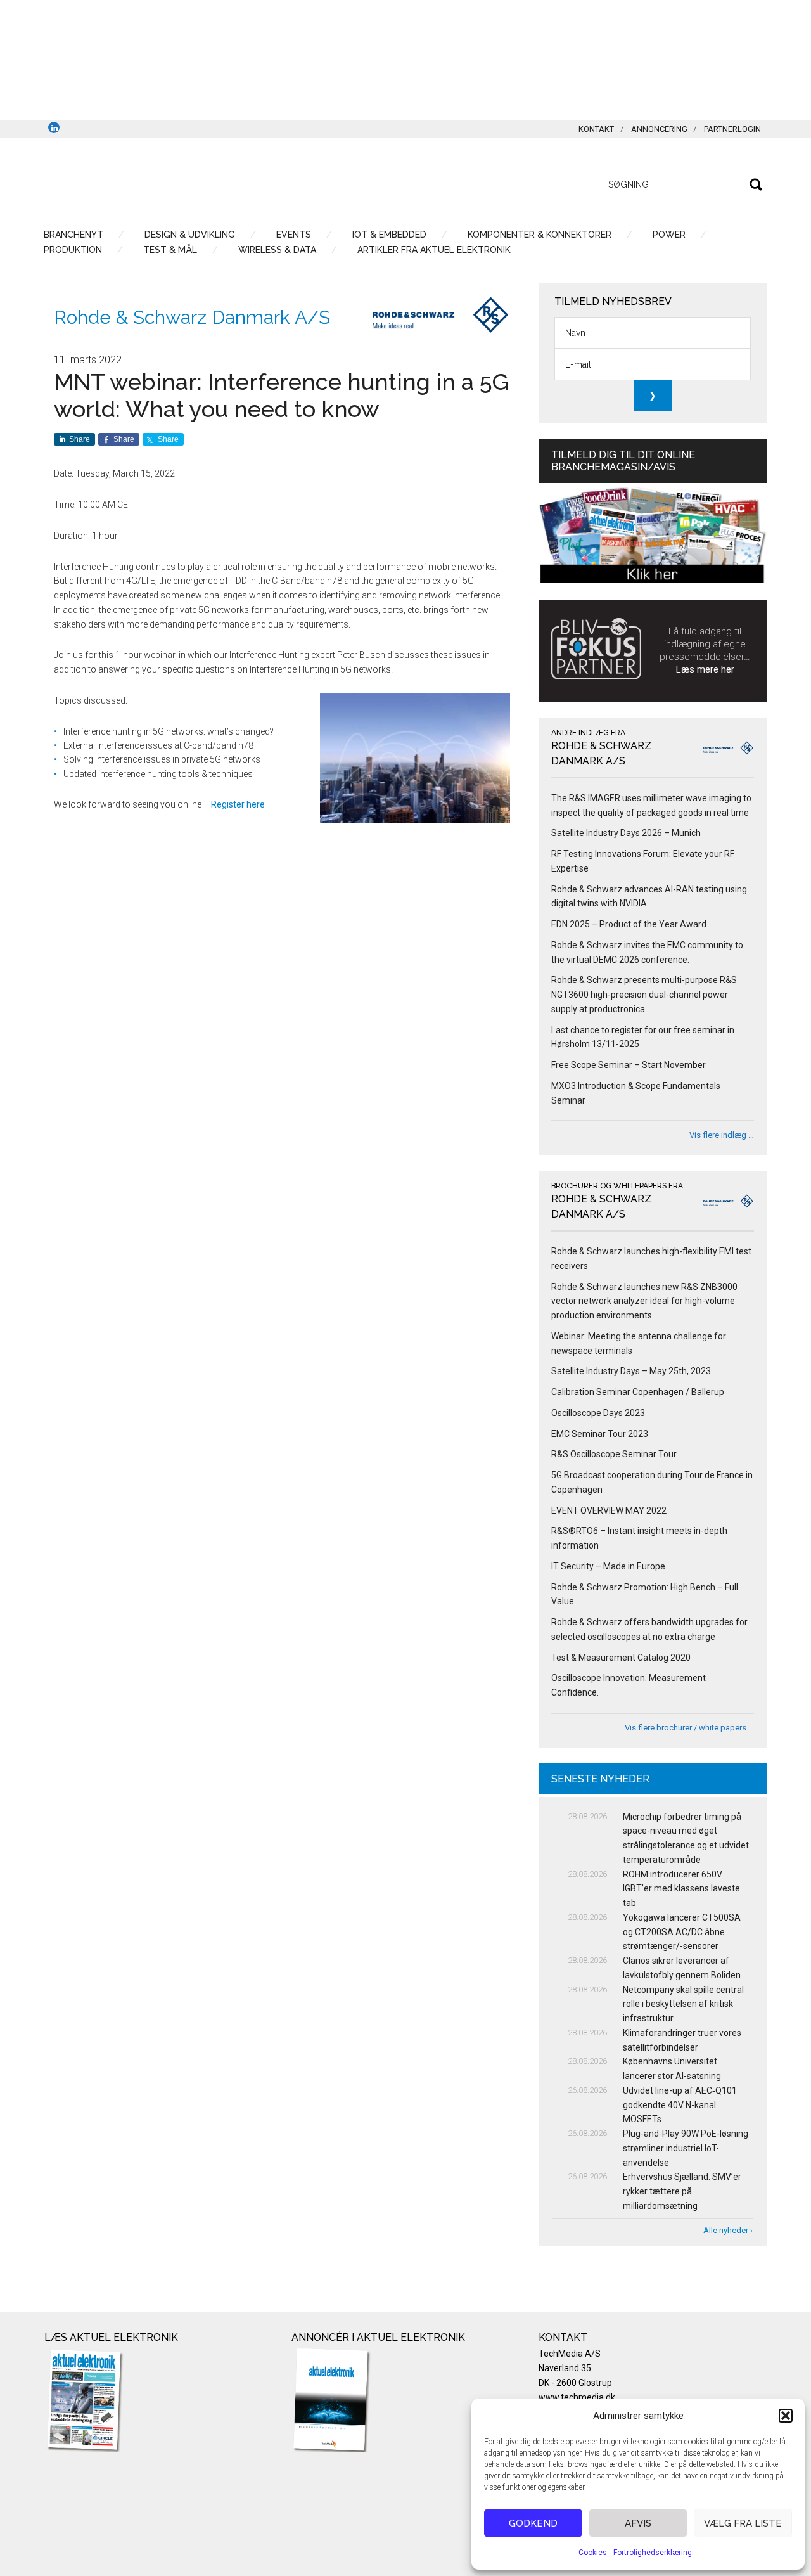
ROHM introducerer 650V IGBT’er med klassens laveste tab (681, 1889)
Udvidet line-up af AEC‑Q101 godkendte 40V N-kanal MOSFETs (680, 2105)
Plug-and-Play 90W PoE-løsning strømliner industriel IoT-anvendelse (686, 2148)
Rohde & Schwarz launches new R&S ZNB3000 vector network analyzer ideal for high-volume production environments (644, 1301)
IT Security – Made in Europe (608, 1566)
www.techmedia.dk (577, 2397)
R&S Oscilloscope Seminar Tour (614, 1454)
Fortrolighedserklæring (653, 2553)
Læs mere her (705, 669)
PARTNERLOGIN (732, 129)
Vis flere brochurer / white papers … (689, 1728)
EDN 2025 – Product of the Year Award (629, 924)
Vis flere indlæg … (722, 1135)
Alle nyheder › (728, 2230)
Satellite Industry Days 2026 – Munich (626, 833)
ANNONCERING (659, 129)
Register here (238, 804)
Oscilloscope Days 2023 (598, 1413)
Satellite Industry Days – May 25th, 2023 (631, 1371)
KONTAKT (596, 129)
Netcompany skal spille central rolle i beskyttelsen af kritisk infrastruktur (683, 2004)
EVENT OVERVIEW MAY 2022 (609, 1510)
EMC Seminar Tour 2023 (600, 1434)
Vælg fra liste (743, 2523)
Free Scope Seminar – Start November (629, 1065)
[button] (786, 2416)
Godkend (533, 2523)
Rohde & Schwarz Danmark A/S (192, 317)
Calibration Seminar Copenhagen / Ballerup (638, 1392)
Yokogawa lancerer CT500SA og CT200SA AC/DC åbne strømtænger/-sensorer (682, 1932)
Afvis (638, 2523)
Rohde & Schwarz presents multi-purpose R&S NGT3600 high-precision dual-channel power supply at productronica (644, 995)
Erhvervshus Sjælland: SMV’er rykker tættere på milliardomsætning (682, 2191)
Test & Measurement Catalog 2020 (621, 1658)
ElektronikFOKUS (165, 183)
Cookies (593, 2553)
